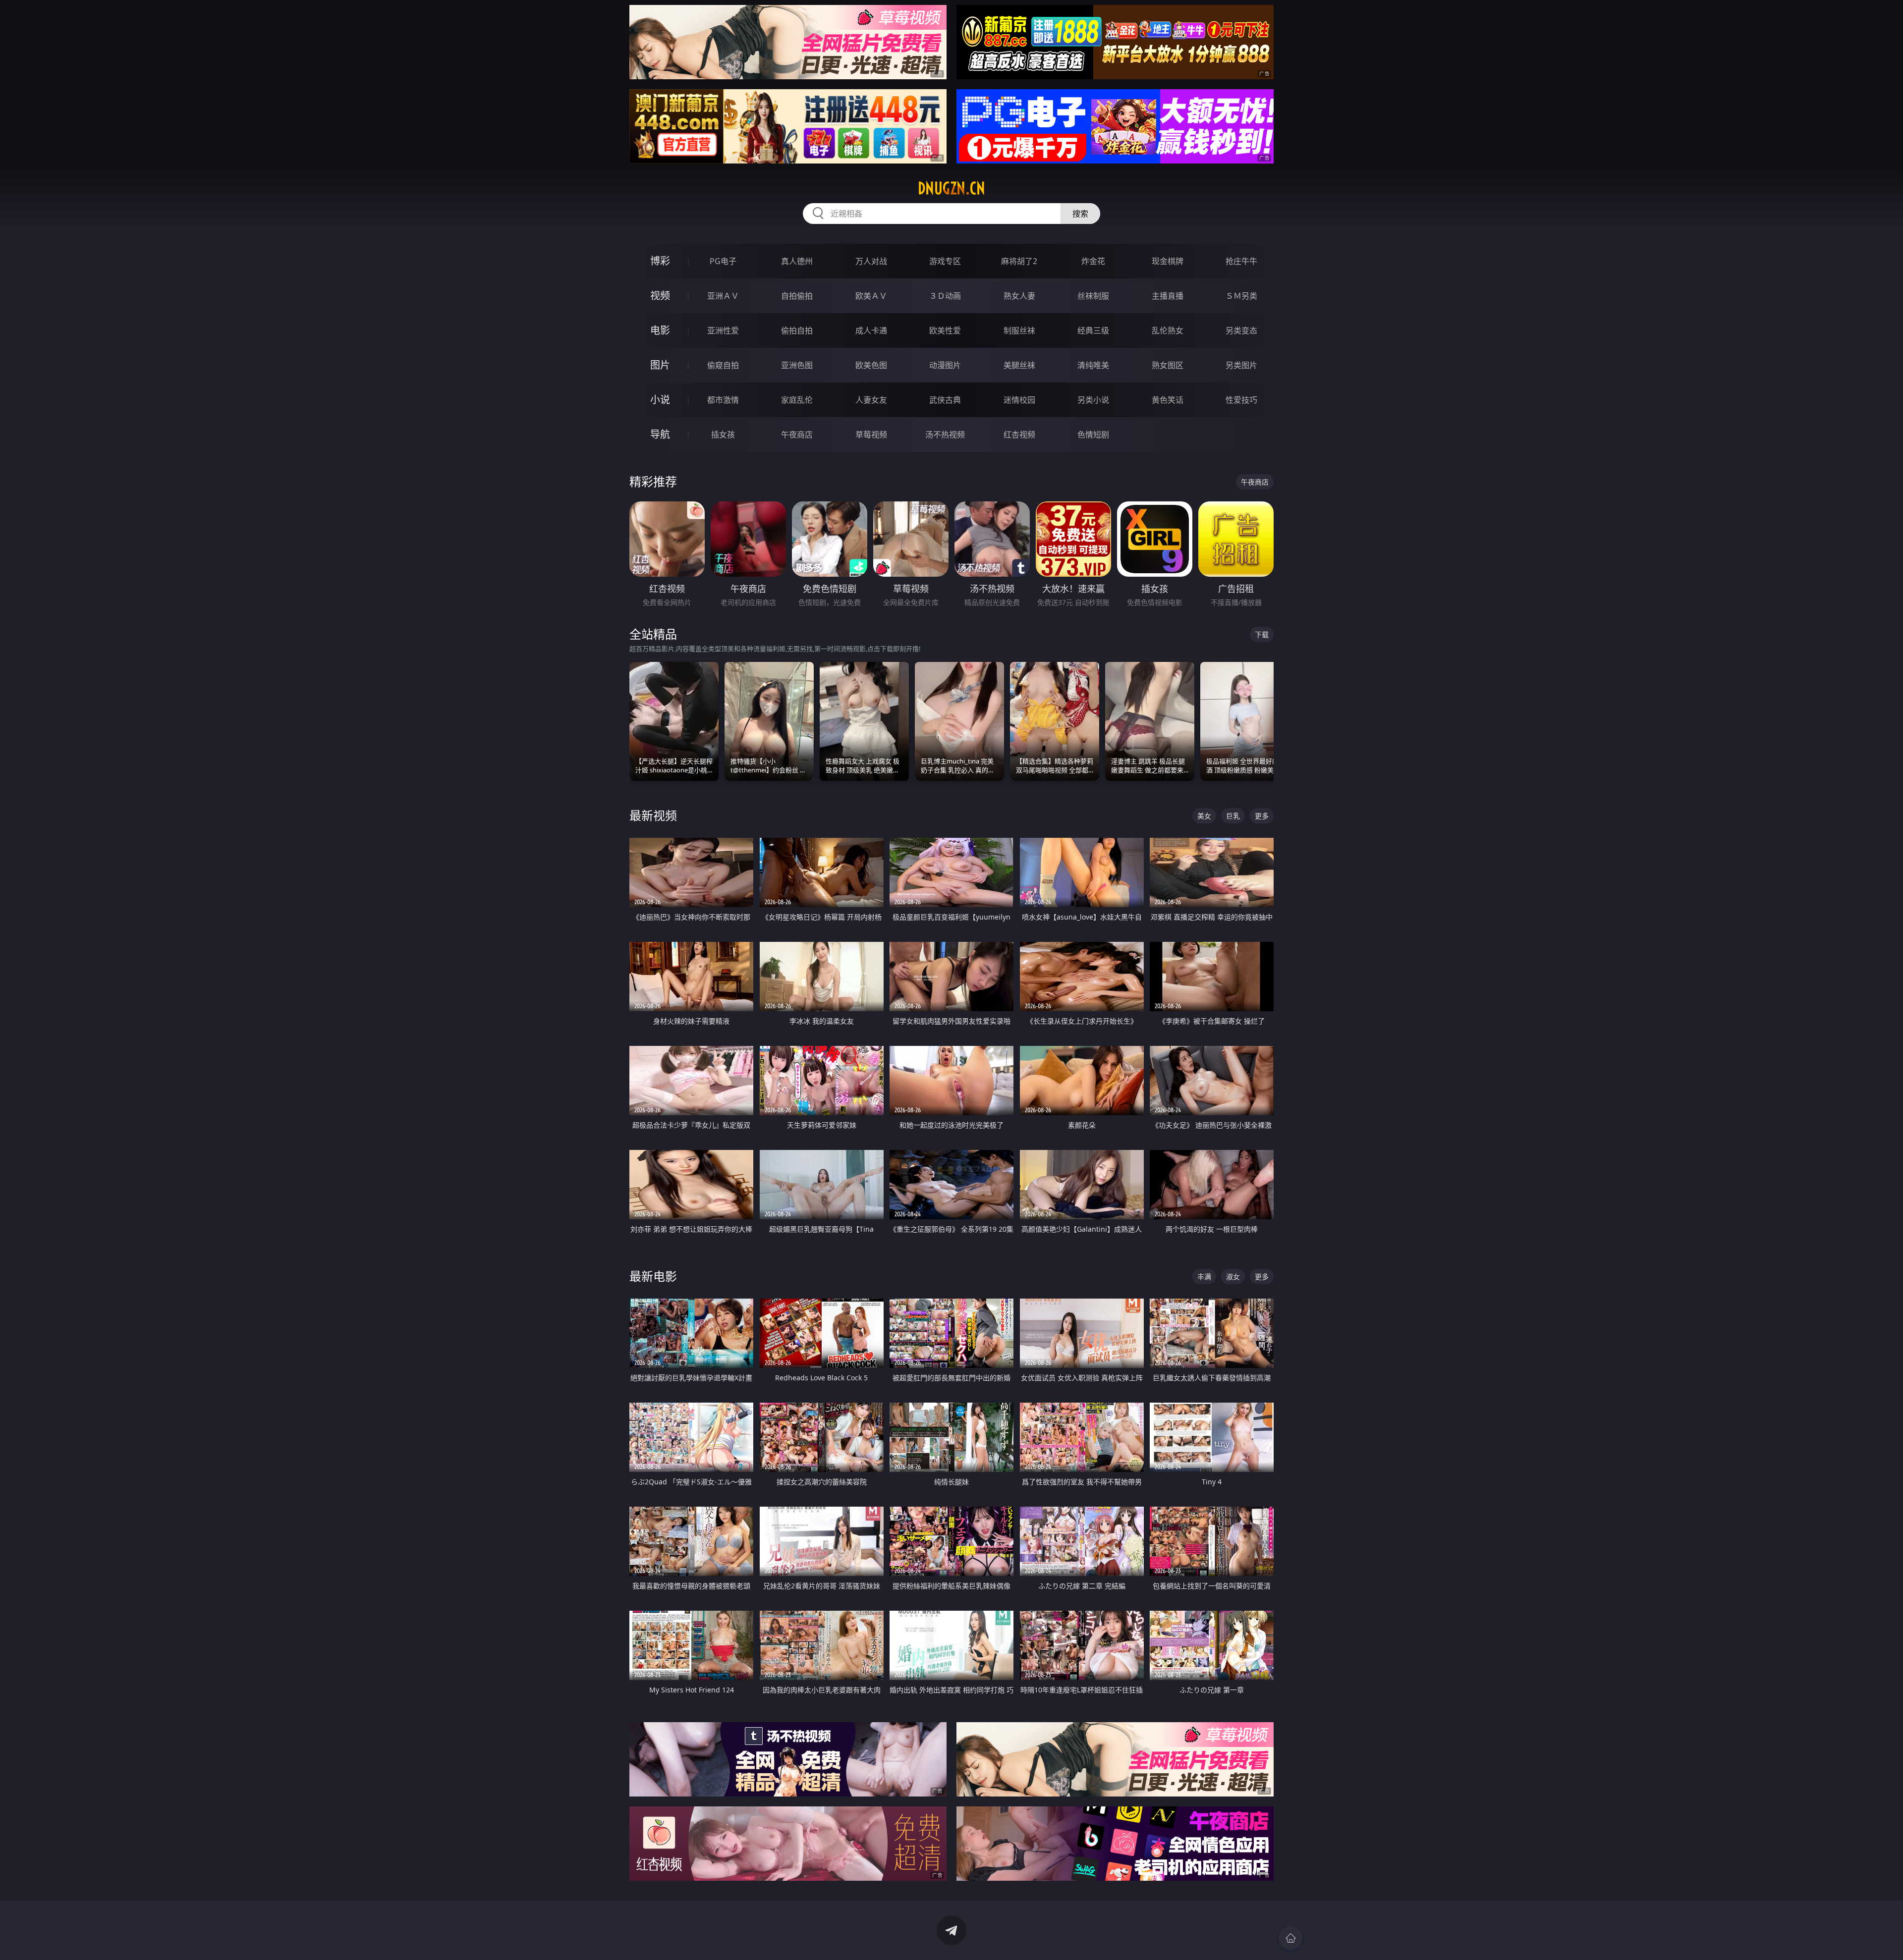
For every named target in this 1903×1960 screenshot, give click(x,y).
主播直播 (1168, 296)
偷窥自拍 (723, 365)
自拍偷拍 (797, 296)
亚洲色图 (797, 365)
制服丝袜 (1019, 330)
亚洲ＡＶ (723, 296)
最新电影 (653, 1276)
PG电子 (723, 261)
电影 (660, 330)
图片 (660, 365)
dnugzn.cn (951, 188)
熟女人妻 (1019, 296)
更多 (1262, 816)
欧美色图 (871, 365)
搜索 (1080, 214)
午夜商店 (797, 435)
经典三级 (1093, 330)
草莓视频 (871, 435)
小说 (660, 400)
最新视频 (653, 815)
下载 (1262, 634)
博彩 (660, 261)
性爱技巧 (1241, 400)
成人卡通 (871, 330)
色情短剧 (1093, 435)
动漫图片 (945, 365)
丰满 (1204, 1277)
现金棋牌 (1168, 261)
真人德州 (797, 261)
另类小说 (1093, 400)
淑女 (1233, 1277)
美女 (1204, 816)
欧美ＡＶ (871, 296)
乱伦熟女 (1168, 330)
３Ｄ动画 (945, 296)
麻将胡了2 (1019, 261)
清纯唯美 (1093, 365)
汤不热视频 (945, 435)
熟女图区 (1168, 365)
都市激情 (723, 400)
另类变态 (1241, 330)
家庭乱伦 (797, 400)
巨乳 (1233, 816)
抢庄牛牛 (1241, 261)
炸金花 (1093, 261)
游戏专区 (945, 261)
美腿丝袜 (1019, 365)
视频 (660, 296)
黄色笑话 (1168, 400)
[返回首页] (1290, 1938)
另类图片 (1241, 365)
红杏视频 (1019, 435)
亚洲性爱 (723, 330)
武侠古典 (945, 400)
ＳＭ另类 (1241, 296)
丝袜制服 (1093, 296)
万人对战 (871, 261)
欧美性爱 (945, 330)
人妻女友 (871, 400)
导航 (660, 434)
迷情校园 (1019, 400)
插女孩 (723, 435)
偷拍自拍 (797, 330)
